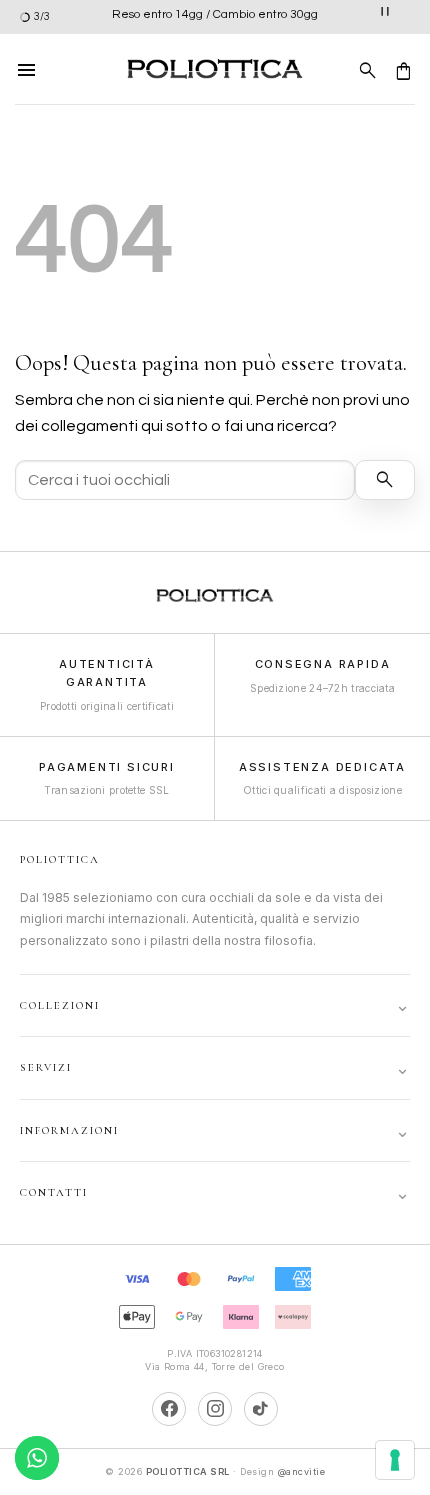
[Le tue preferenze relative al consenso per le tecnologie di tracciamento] (395, 1460)
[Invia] (385, 480)
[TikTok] (261, 1409)
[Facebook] (169, 1409)
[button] (27, 69)
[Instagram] (215, 1409)
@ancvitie (302, 1471)
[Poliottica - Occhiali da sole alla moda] (215, 69)
